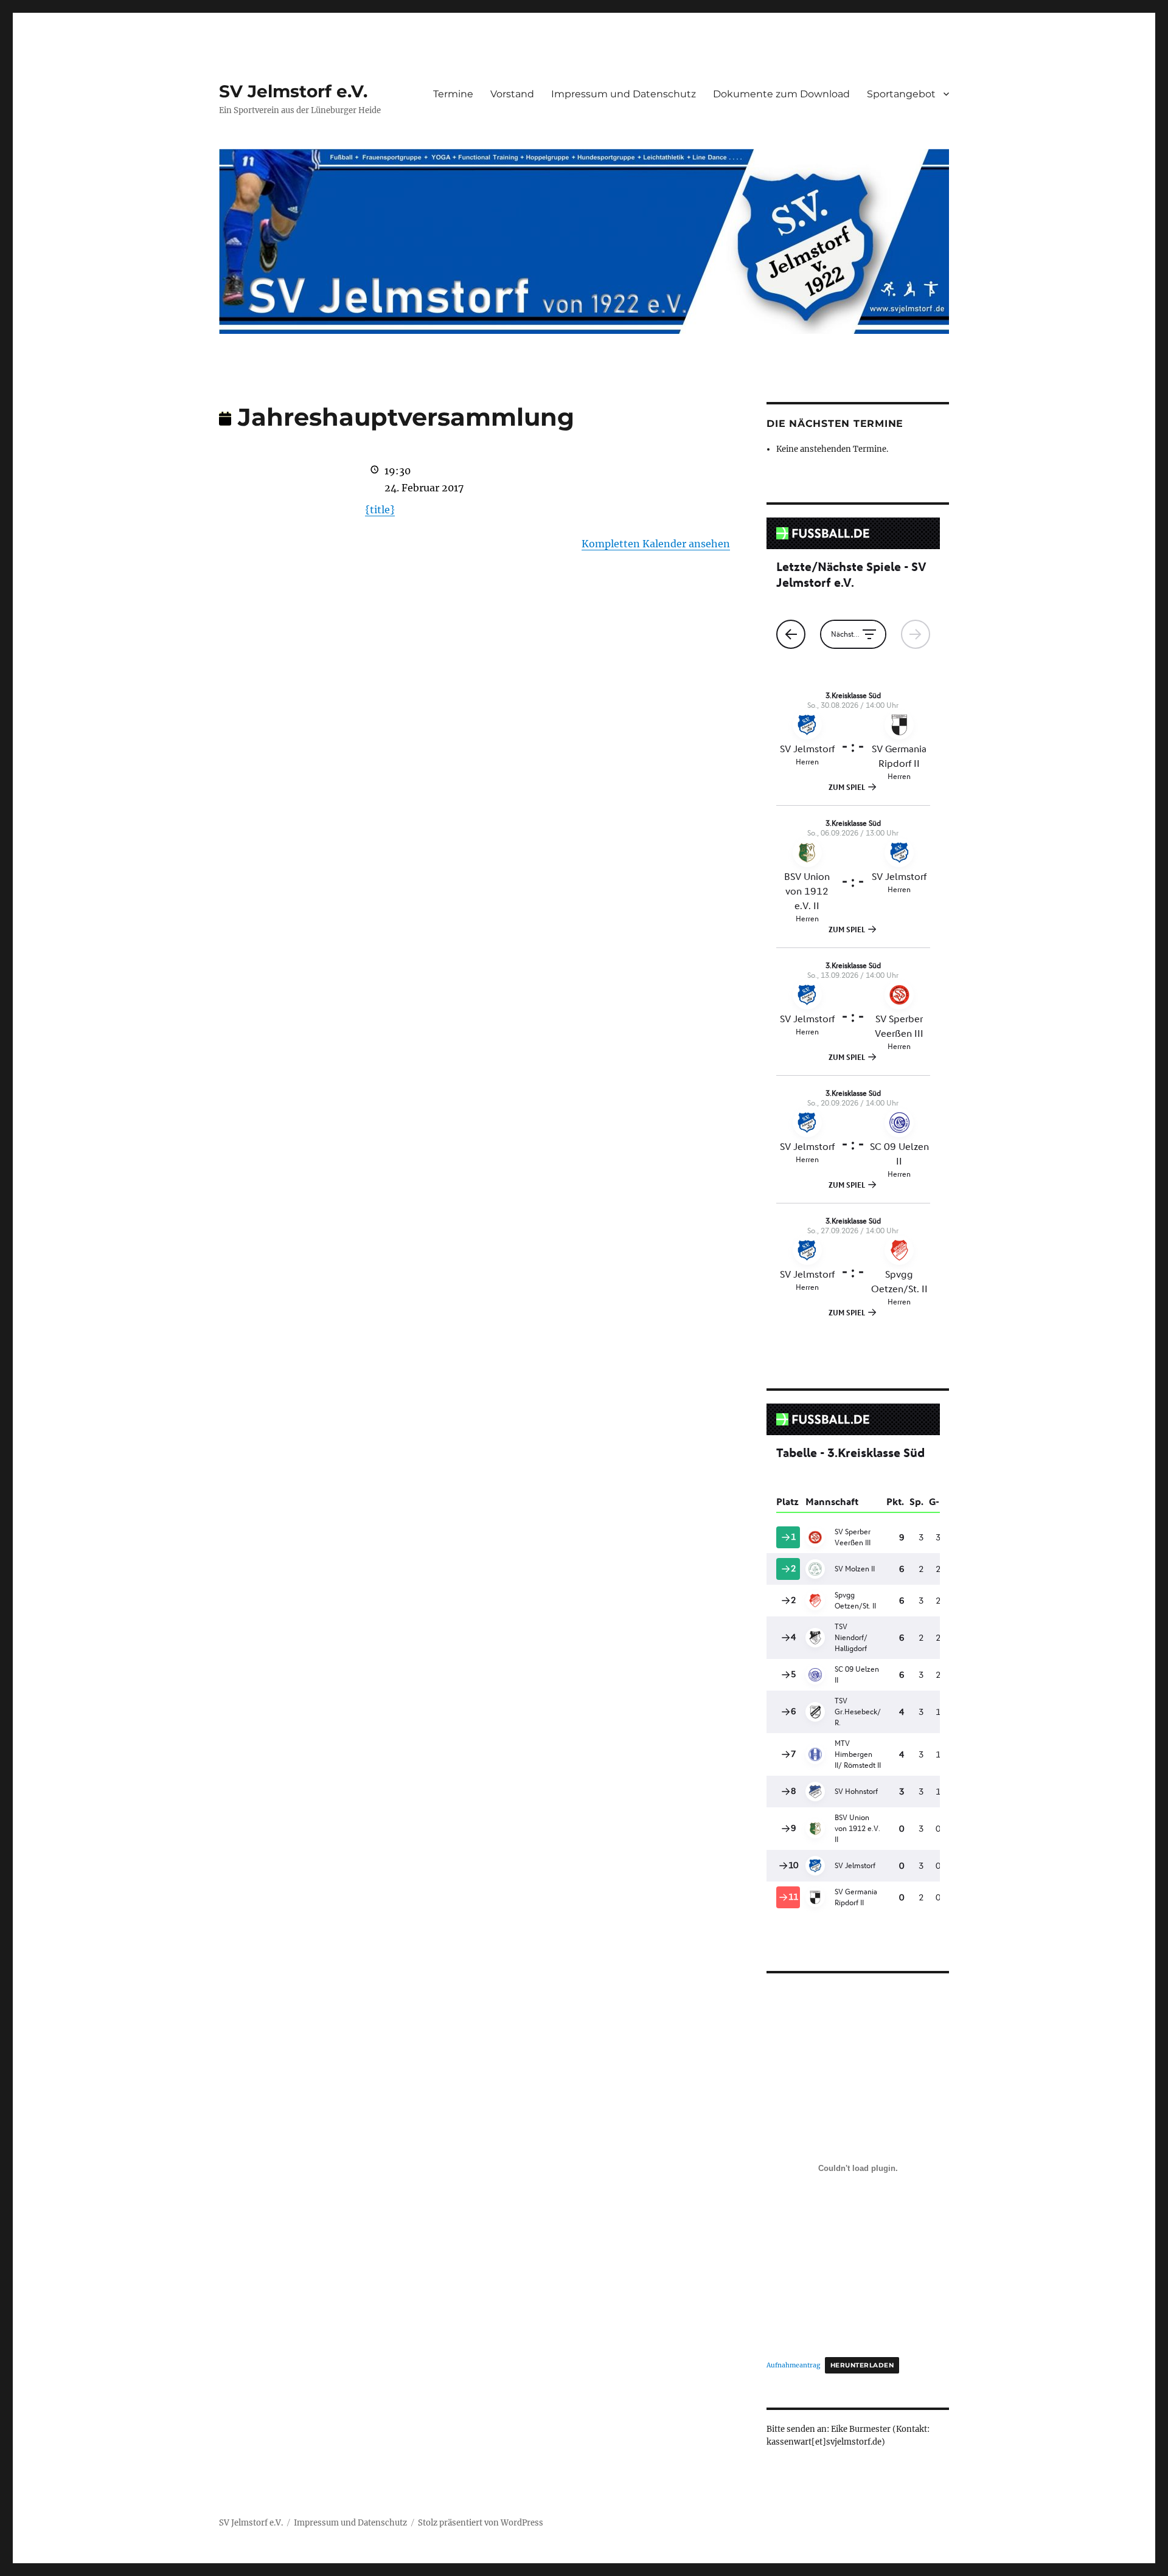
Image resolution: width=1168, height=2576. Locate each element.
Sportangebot (901, 94)
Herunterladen (862, 2365)
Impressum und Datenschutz (624, 94)
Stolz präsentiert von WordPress (481, 2523)
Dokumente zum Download (781, 94)
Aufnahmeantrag (793, 2365)
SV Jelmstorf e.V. (293, 91)
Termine (453, 94)
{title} (380, 510)
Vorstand (512, 94)
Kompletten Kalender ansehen (656, 544)
